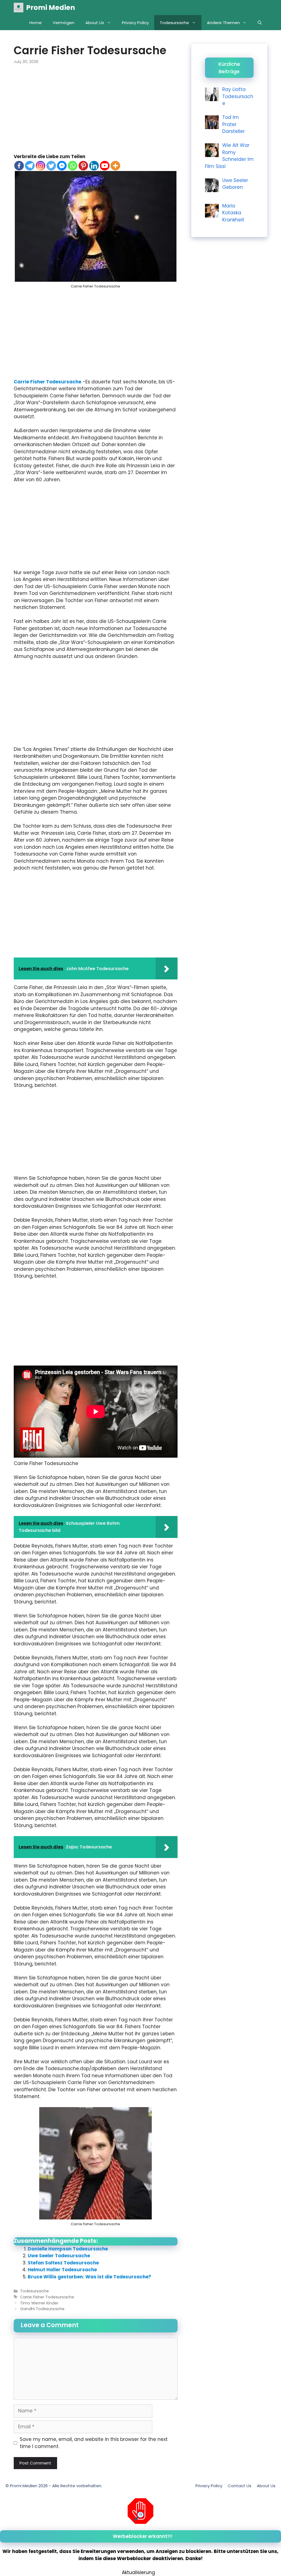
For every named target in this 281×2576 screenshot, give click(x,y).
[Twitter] (51, 166)
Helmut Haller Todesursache (62, 2270)
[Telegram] (30, 166)
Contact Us (240, 2486)
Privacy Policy (135, 23)
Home (36, 23)
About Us (95, 23)
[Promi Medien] (19, 8)
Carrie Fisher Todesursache (47, 382)
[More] (115, 166)
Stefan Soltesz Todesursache (63, 2263)
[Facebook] (19, 166)
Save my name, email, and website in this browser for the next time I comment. (94, 2443)
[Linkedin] (94, 166)
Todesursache (174, 23)
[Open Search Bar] (260, 23)
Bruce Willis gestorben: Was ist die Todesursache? (89, 2277)
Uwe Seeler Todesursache (59, 2256)
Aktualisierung (138, 2572)
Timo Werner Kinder (39, 2303)
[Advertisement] (96, 113)
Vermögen (64, 23)
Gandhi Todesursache (42, 2309)
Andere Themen (223, 23)
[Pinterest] (83, 166)
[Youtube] (105, 166)
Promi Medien (50, 8)
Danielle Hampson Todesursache (68, 2249)
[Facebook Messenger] (62, 166)
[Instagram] (40, 166)
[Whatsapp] (73, 166)
